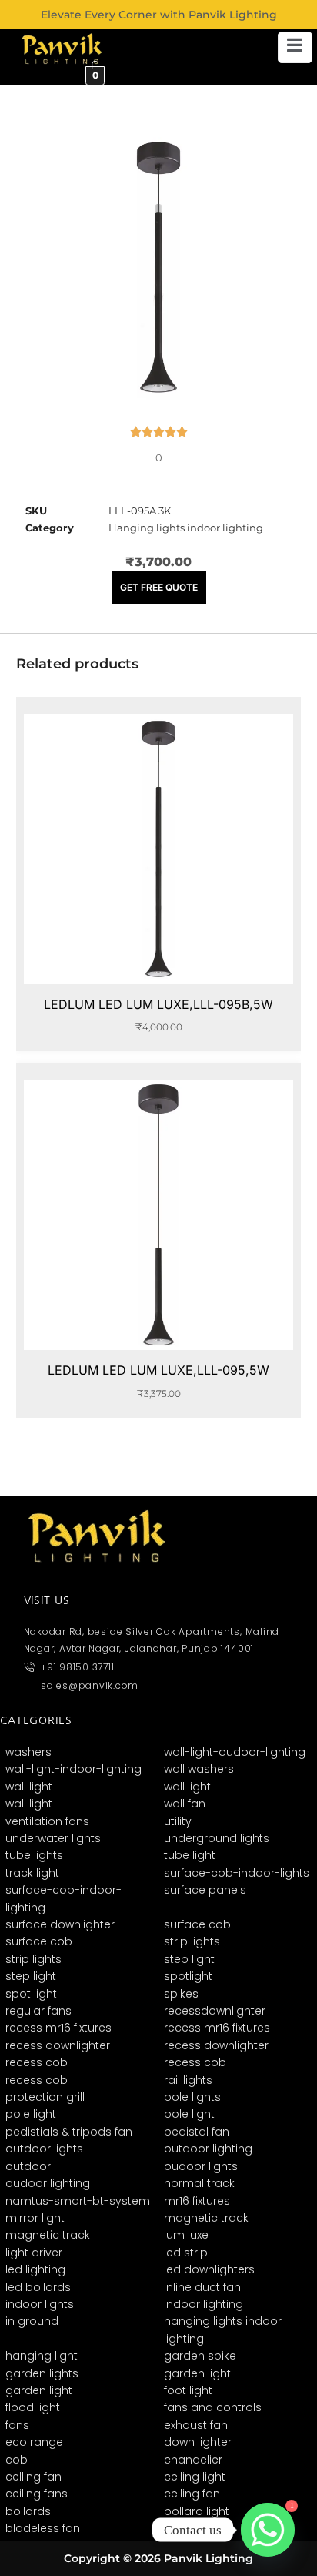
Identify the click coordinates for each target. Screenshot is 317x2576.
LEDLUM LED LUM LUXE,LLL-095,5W (158, 1370)
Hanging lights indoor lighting (186, 528)
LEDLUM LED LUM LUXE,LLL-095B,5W (158, 1004)
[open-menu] (295, 47)
